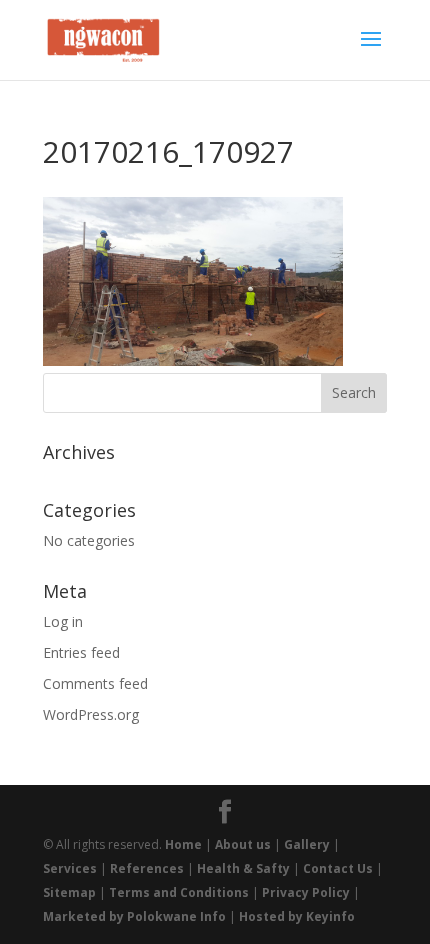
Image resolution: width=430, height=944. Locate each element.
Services (70, 868)
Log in (63, 621)
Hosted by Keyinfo (297, 916)
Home (183, 844)
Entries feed (81, 652)
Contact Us (338, 868)
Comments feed (95, 683)
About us (243, 844)
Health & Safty (243, 868)
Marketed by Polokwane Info (134, 916)
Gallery (307, 844)
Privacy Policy (306, 892)
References (147, 868)
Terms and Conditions (179, 892)
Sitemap (69, 892)
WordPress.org (91, 714)
